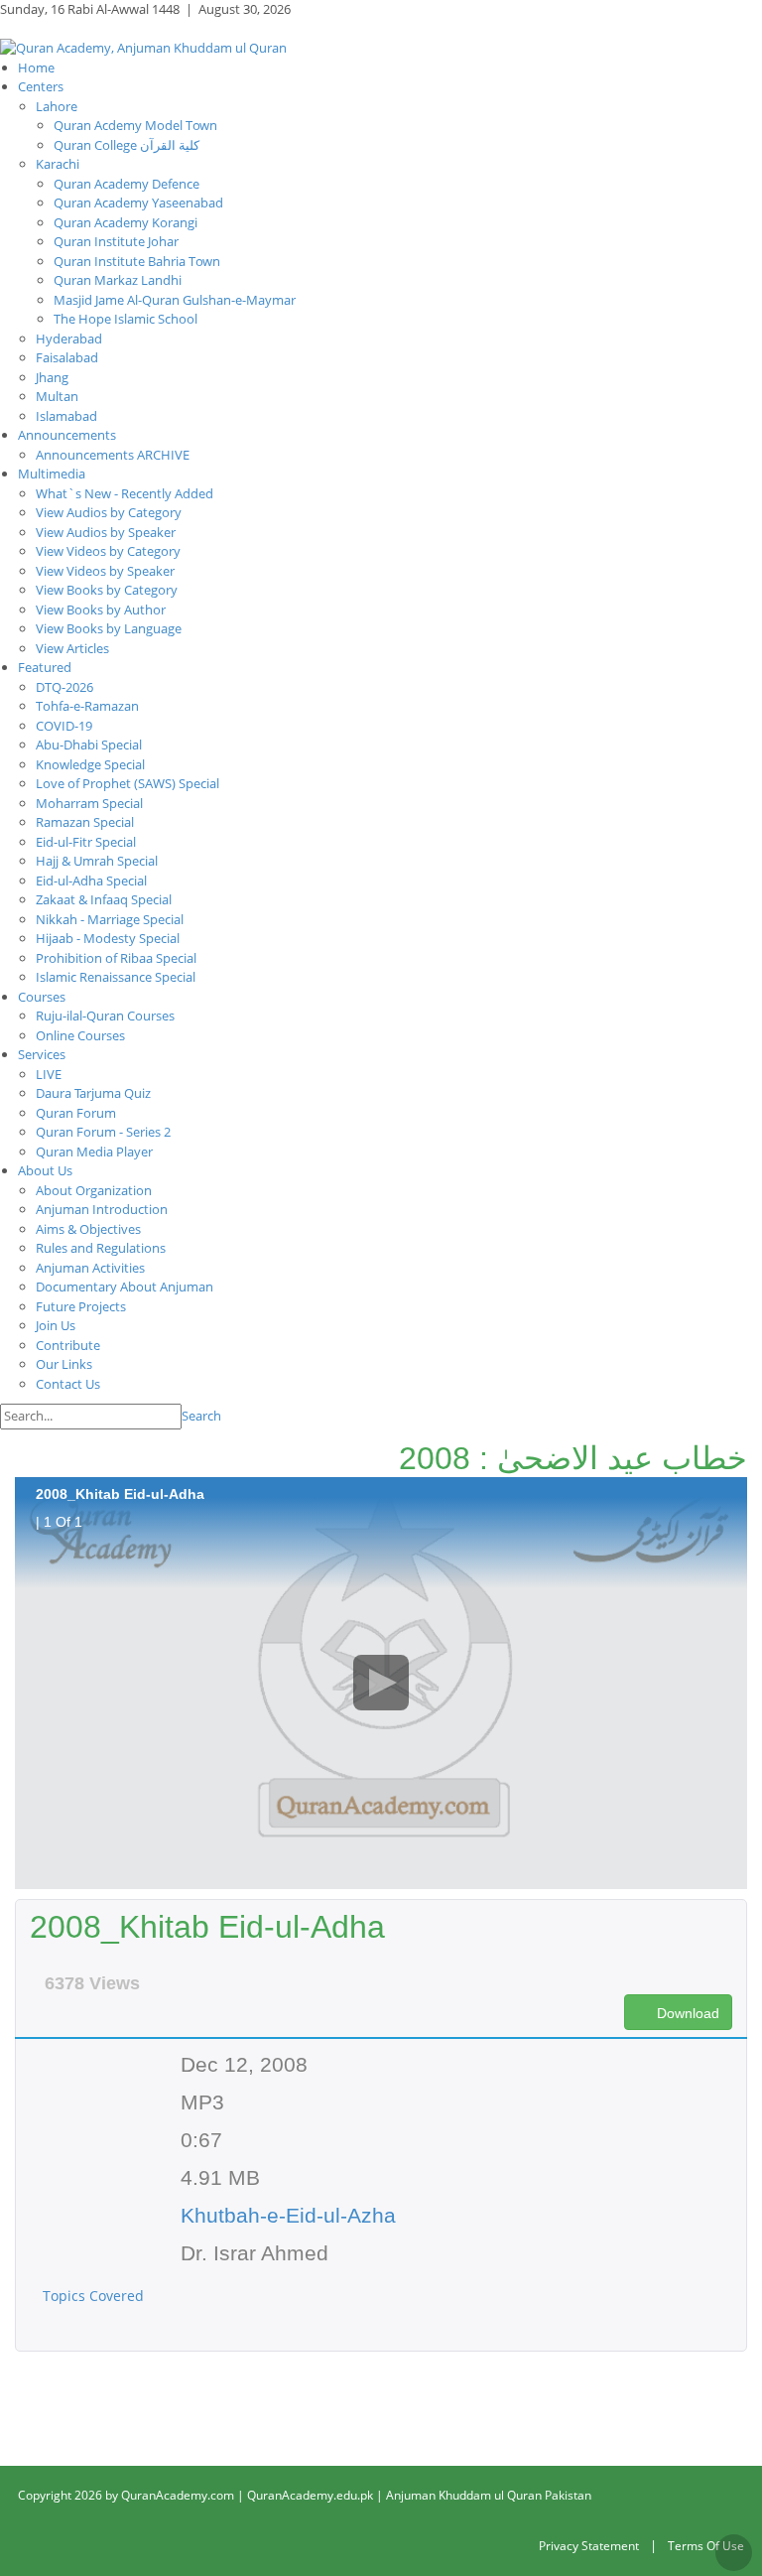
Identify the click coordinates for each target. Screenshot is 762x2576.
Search (201, 1416)
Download (686, 2013)
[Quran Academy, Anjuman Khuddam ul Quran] (143, 47)
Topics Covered (95, 2296)
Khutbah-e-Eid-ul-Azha (288, 2215)
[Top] (734, 2553)
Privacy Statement (589, 2546)
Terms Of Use (706, 2546)
